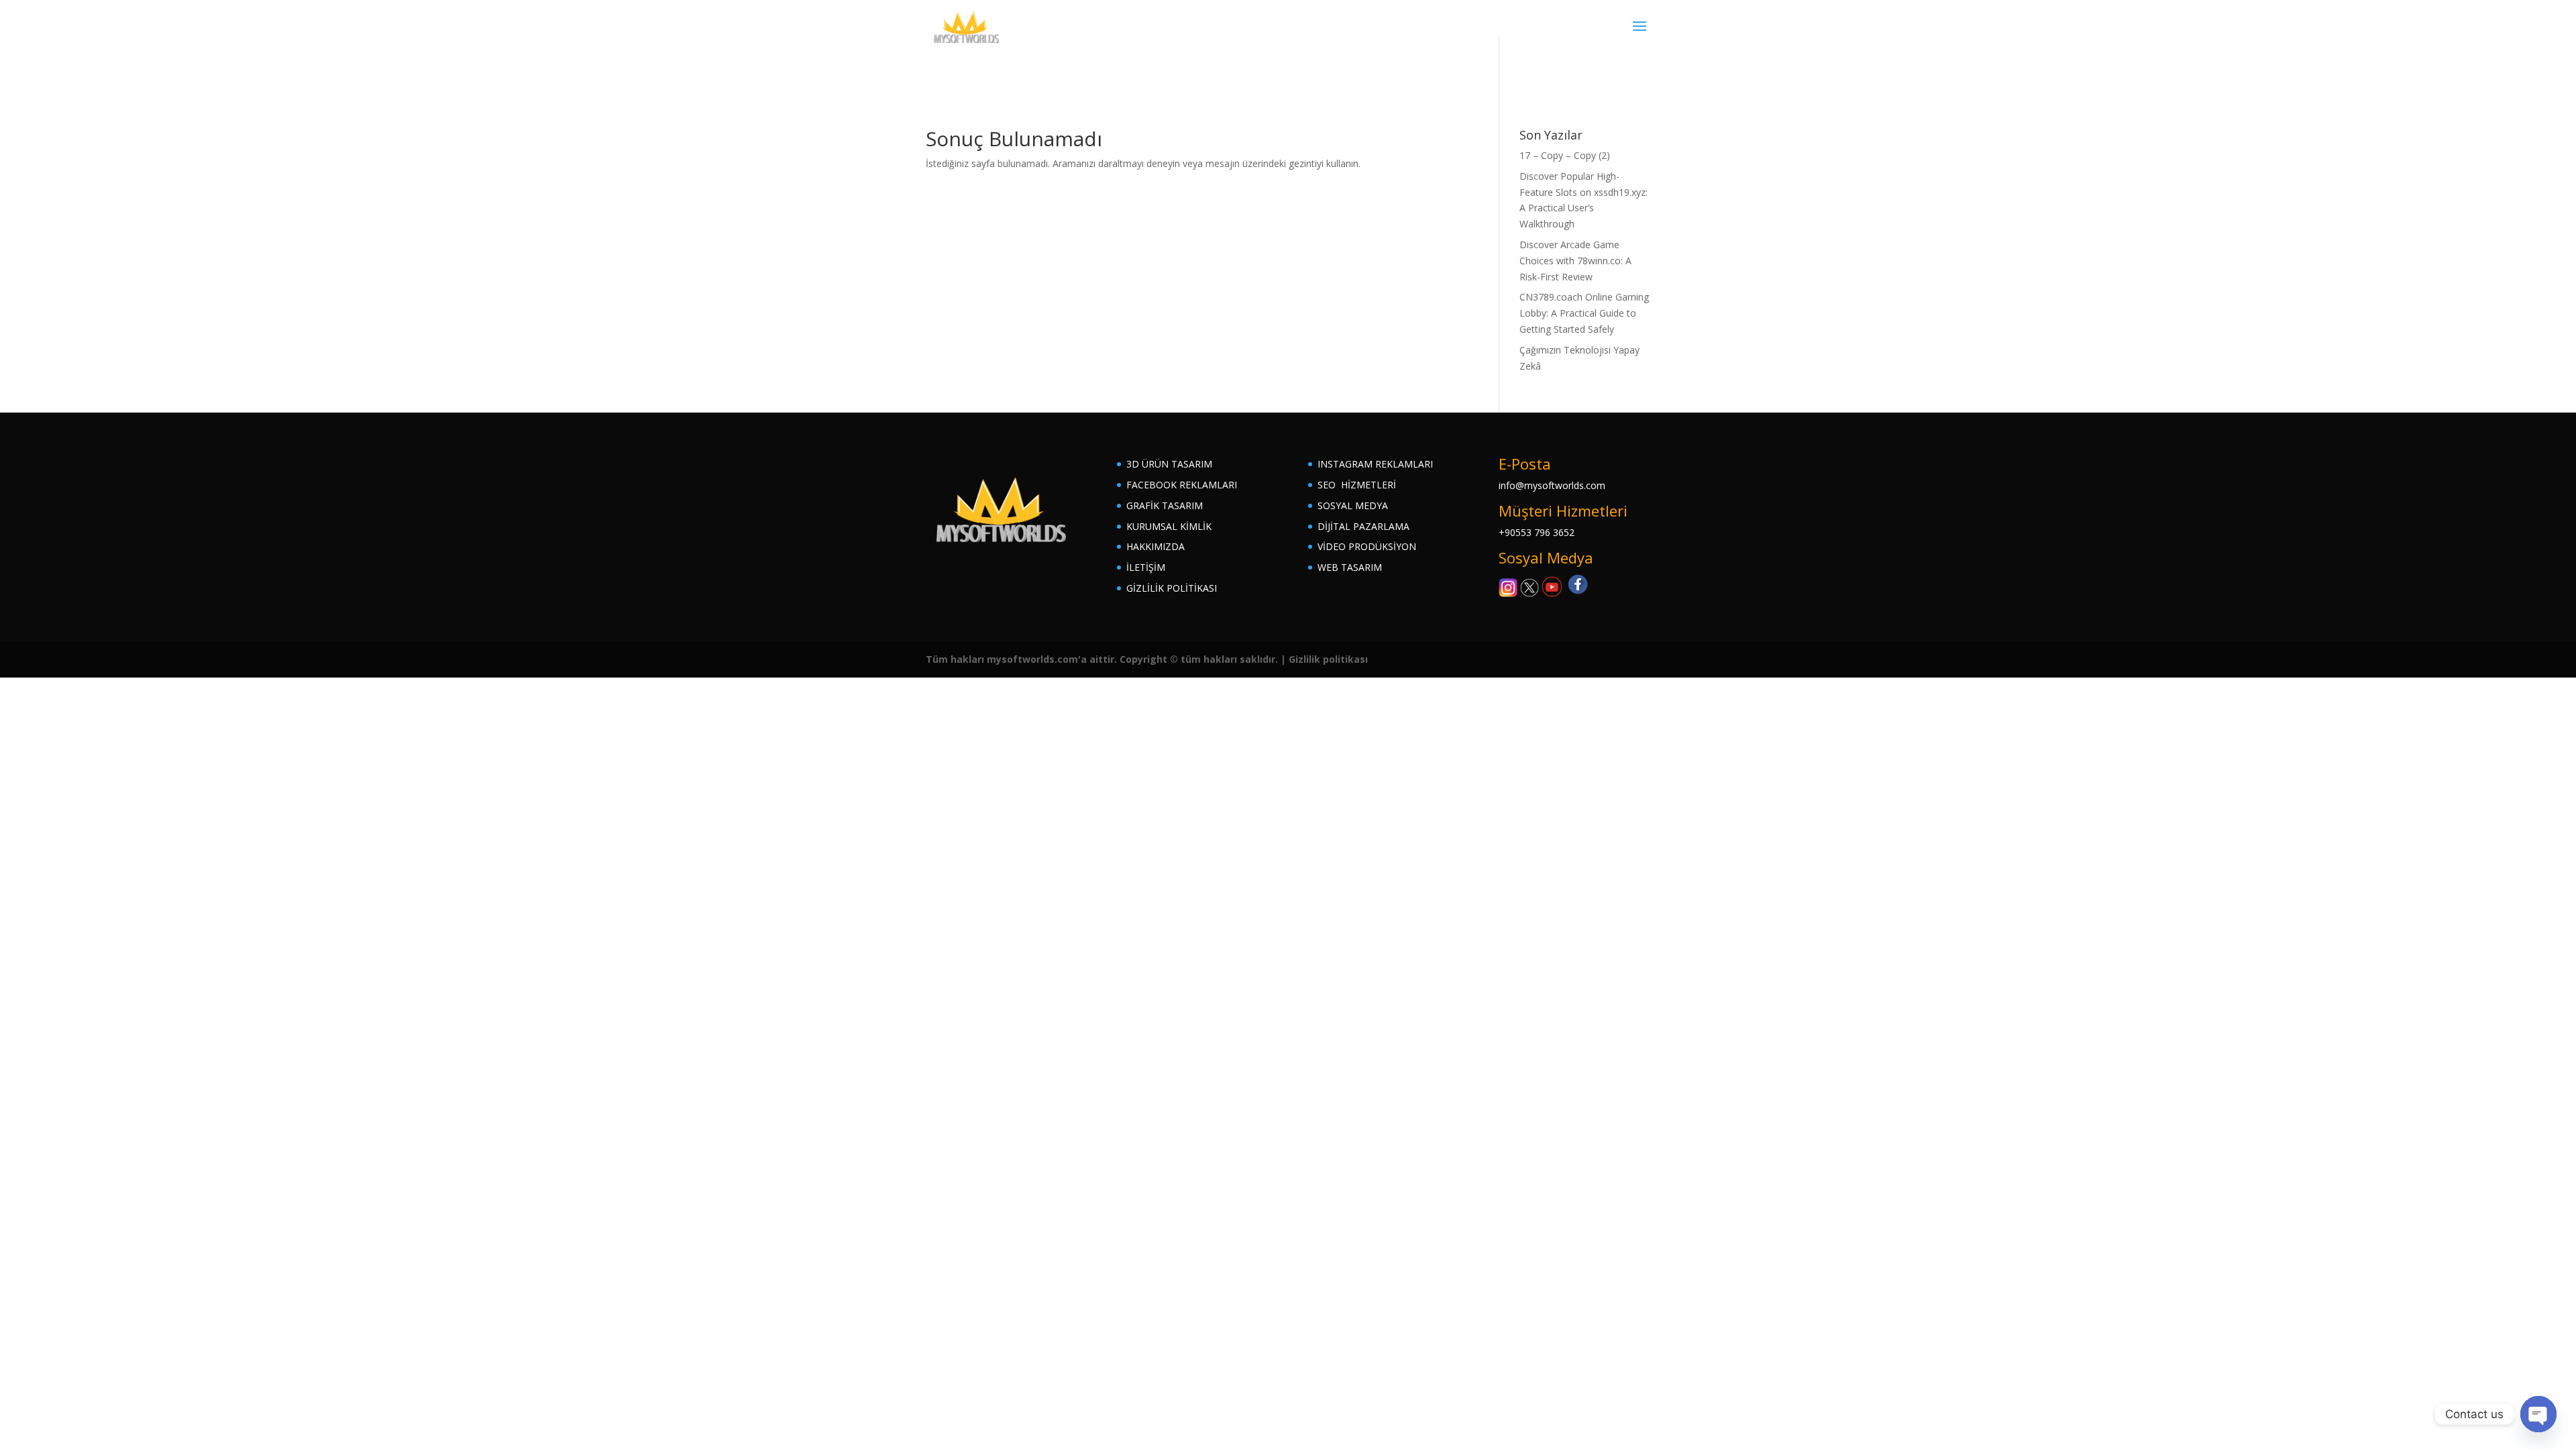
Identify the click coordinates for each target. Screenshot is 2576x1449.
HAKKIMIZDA (1156, 546)
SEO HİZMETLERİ (1357, 485)
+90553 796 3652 (1537, 532)
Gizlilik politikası (1328, 659)
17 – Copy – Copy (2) (1565, 155)
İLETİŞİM (1146, 567)
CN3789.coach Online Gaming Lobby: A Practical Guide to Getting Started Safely (1584, 313)
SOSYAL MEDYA (1353, 505)
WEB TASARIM (1350, 567)
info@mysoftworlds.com (1552, 485)
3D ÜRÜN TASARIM (1169, 464)
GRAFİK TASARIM (1165, 505)
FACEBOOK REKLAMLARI (1182, 485)
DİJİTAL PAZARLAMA (1363, 526)
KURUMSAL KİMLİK (1169, 526)
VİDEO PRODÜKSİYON (1367, 546)
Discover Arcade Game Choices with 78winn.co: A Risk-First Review (1575, 261)
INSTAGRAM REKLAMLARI (1375, 464)
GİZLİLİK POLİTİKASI (1172, 588)
